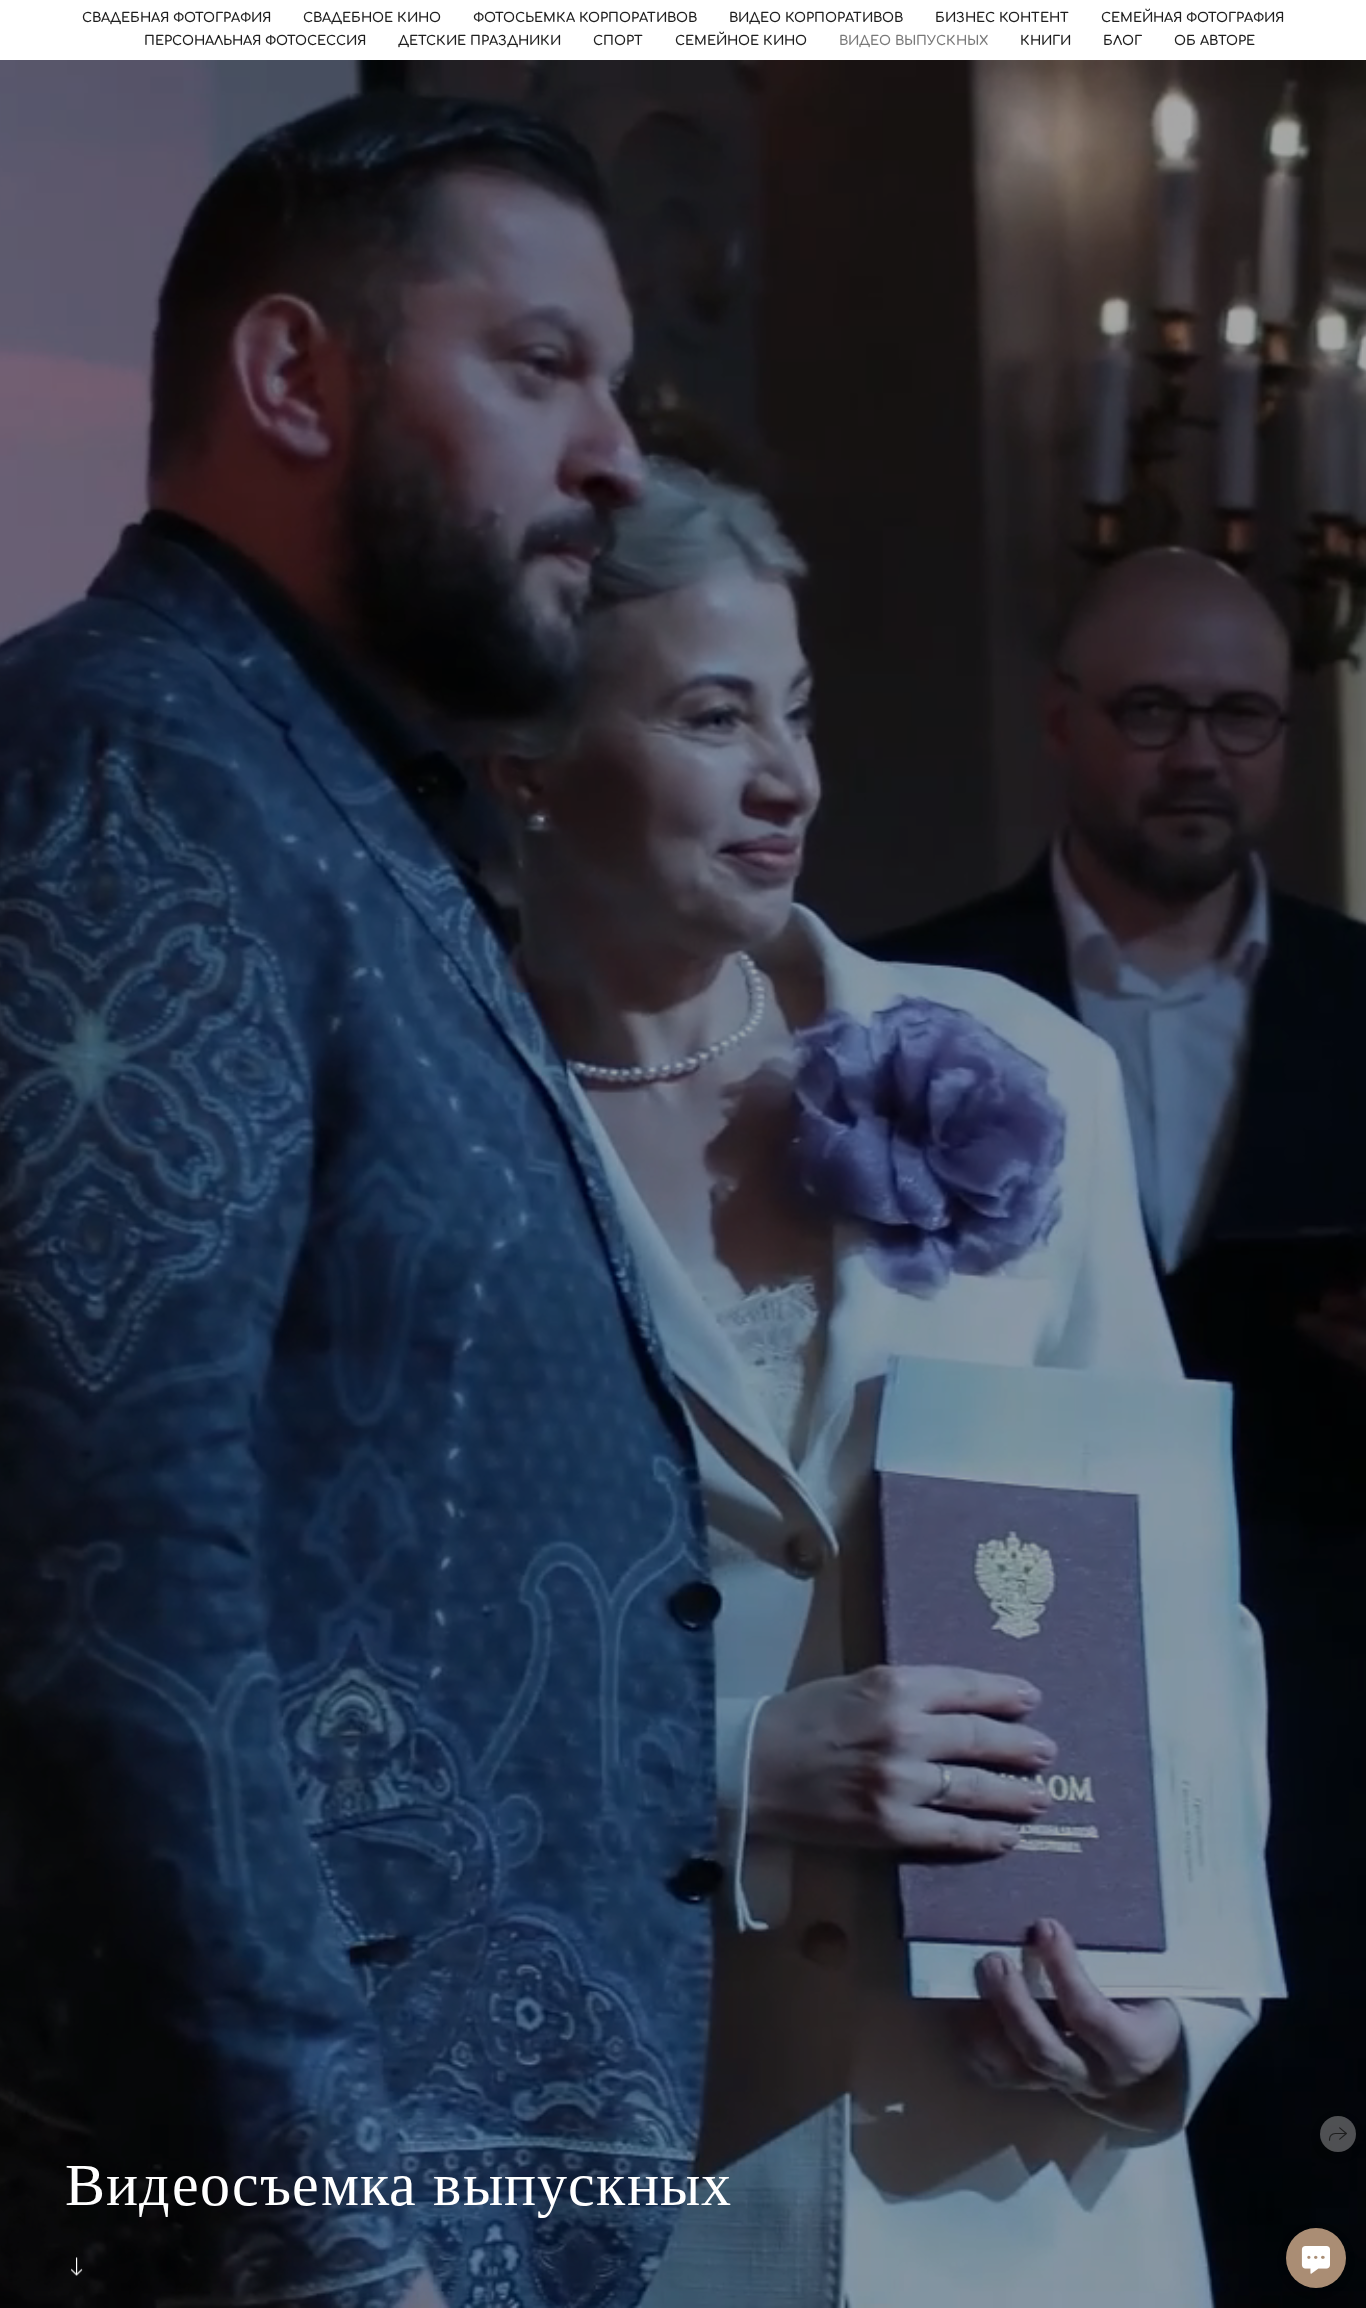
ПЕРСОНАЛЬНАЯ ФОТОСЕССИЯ (255, 41)
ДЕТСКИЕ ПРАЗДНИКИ (479, 41)
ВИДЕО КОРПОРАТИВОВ (816, 18)
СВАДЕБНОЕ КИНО (372, 18)
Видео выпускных (913, 41)
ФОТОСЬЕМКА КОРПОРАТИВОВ (585, 18)
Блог (1122, 41)
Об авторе (1214, 41)
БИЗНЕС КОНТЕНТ (1002, 18)
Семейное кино (741, 41)
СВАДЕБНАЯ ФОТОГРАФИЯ (176, 18)
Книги (1045, 41)
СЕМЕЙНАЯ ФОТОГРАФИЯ (1192, 18)
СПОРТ (618, 41)
